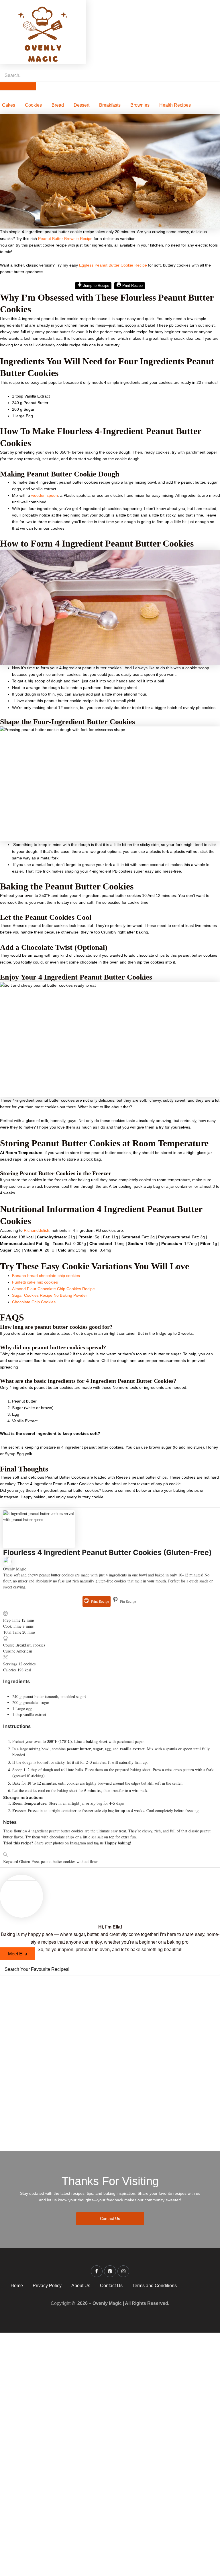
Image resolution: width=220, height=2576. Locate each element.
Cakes (9, 105)
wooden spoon (45, 495)
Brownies (140, 105)
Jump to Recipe (96, 286)
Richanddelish (36, 1230)
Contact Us (111, 2286)
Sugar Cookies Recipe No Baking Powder (50, 1295)
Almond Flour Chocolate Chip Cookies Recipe (53, 1289)
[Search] (18, 86)
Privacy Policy (47, 2286)
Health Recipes (175, 105)
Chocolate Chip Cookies (34, 1302)
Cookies (33, 105)
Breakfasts (110, 105)
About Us (81, 2286)
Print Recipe (132, 286)
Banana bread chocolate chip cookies (46, 1276)
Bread (58, 105)
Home (17, 2286)
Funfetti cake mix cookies (35, 1282)
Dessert (81, 105)
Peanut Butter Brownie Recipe (65, 239)
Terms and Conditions (155, 2286)
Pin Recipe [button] (128, 1601)
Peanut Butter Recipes (49, 2006)
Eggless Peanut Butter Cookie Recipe (113, 265)
